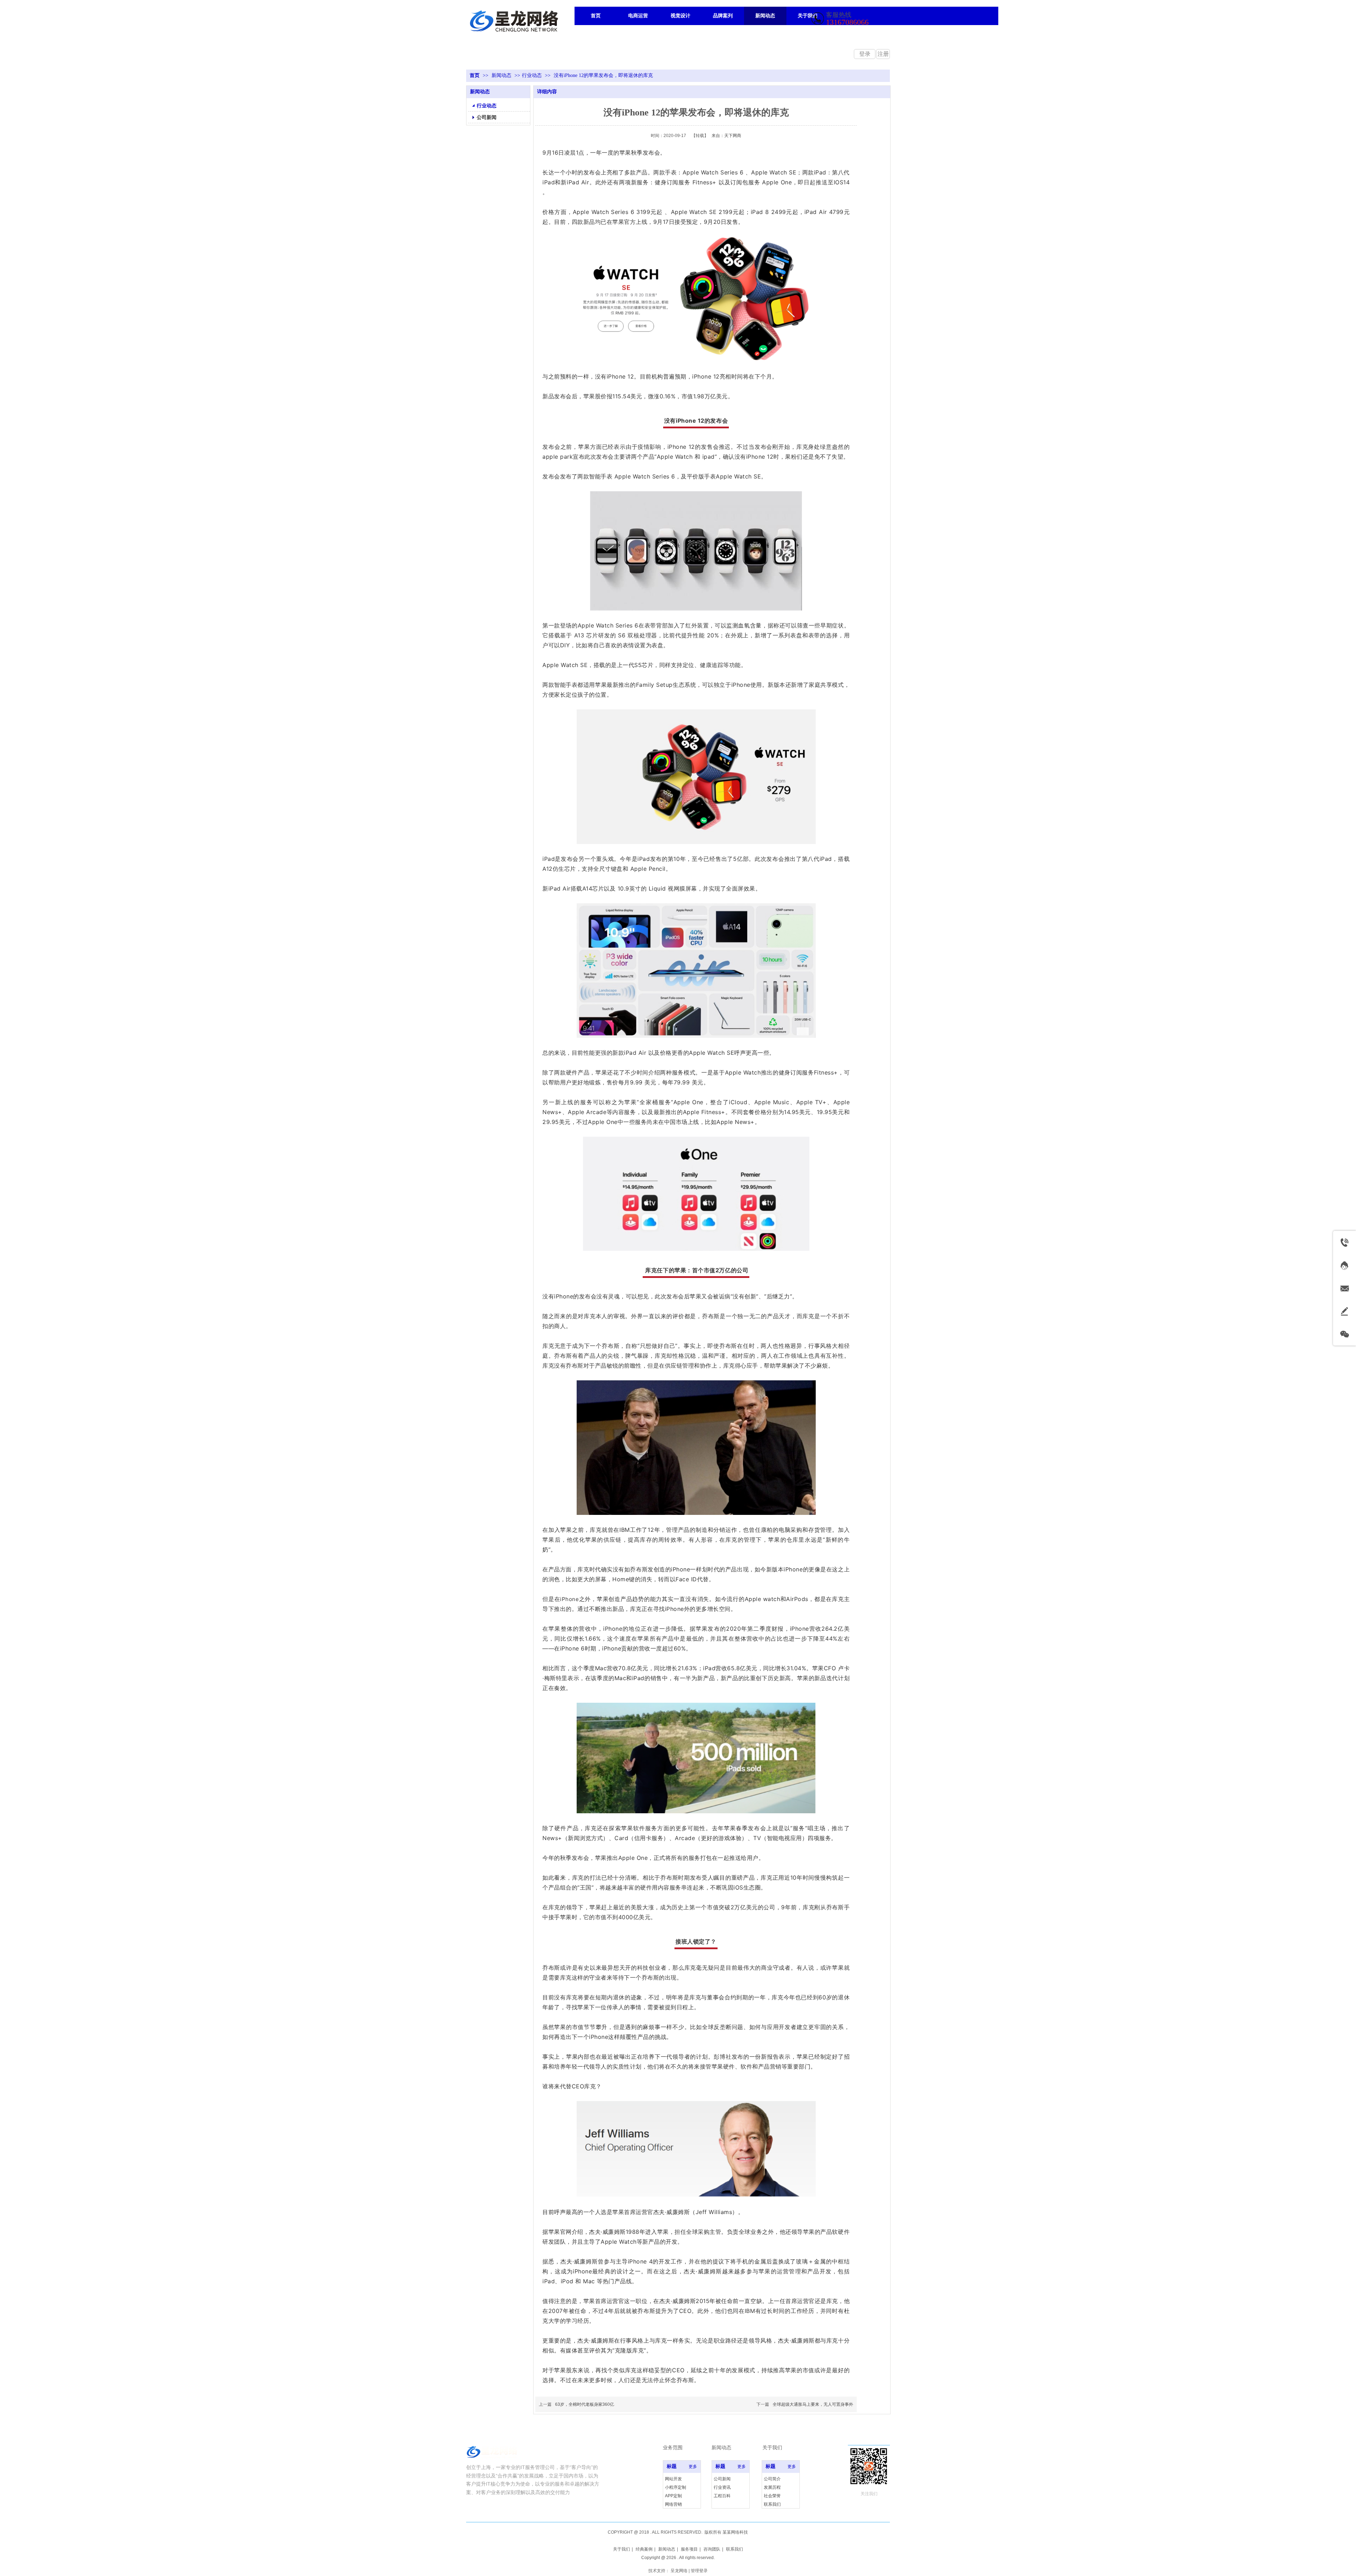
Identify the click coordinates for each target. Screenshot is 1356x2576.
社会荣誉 (772, 2496)
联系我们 (772, 2504)
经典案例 (644, 2549)
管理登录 (699, 2571)
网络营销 (673, 2504)
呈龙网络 (679, 2571)
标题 (672, 2466)
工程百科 (722, 2496)
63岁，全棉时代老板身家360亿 (585, 2404)
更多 (693, 2467)
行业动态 (532, 75)
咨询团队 (712, 2549)
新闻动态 (502, 75)
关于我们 (621, 2549)
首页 (475, 75)
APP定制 (673, 2496)
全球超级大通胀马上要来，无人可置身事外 (813, 2404)
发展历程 (772, 2487)
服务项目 (689, 2549)
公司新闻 (722, 2479)
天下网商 (733, 136)
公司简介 (772, 2479)
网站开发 (673, 2479)
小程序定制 (676, 2487)
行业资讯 (722, 2487)
